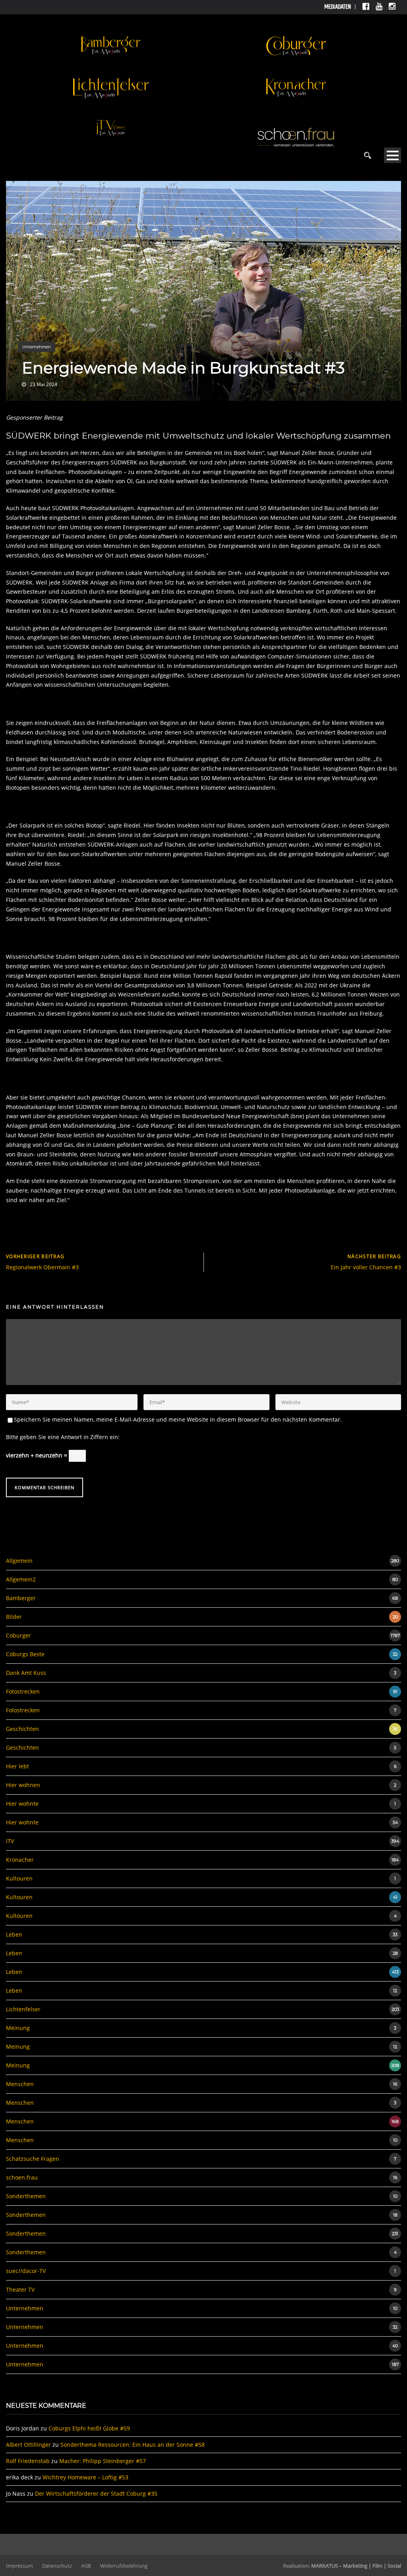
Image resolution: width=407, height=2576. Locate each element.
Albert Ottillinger (28, 2445)
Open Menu (392, 155)
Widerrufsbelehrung (124, 2566)
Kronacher (20, 1860)
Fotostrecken (23, 1691)
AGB (86, 2566)
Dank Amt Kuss (26, 1673)
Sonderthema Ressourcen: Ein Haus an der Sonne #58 (133, 2445)
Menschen (20, 2084)
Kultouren (19, 1878)
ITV (10, 1841)
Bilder (14, 1617)
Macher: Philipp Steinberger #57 (103, 2461)
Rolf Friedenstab (28, 2461)
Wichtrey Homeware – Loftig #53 (85, 2477)
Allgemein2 (21, 1579)
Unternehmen (37, 347)
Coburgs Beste (25, 1654)
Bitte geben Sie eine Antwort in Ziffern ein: (63, 1437)
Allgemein (19, 1561)
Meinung (18, 2028)
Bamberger (21, 1598)
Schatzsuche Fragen (33, 2159)
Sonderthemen (26, 2196)
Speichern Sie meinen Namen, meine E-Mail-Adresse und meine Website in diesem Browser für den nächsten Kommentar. (178, 1419)
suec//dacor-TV (26, 2271)
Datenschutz (57, 2566)
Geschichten (22, 1729)
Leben (14, 1934)
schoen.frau (22, 2177)
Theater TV (20, 2289)
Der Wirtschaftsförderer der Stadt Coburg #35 (96, 2493)
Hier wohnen (23, 1785)
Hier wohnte (22, 1804)
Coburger (18, 1635)
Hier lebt (17, 1766)
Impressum (19, 2566)
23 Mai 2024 (44, 384)
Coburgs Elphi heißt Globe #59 (89, 2428)
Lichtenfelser (23, 2009)
